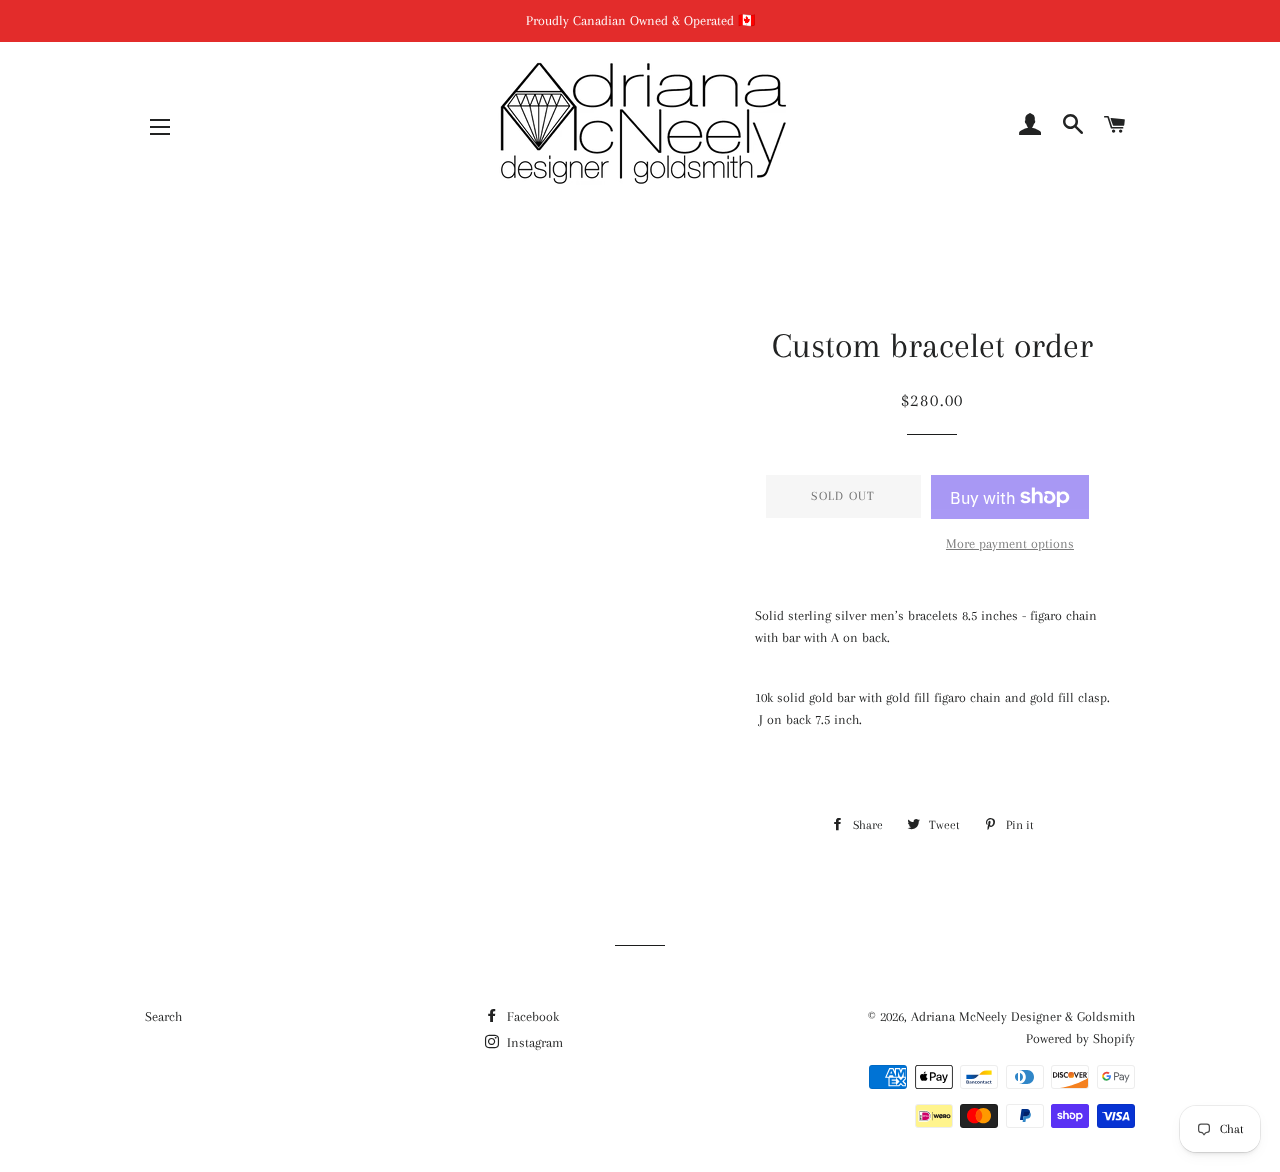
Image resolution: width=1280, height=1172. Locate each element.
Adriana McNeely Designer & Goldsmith (1023, 1016)
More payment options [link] (1010, 543)
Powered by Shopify (1080, 1038)
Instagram (533, 1042)
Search (163, 1016)
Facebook (531, 1016)
